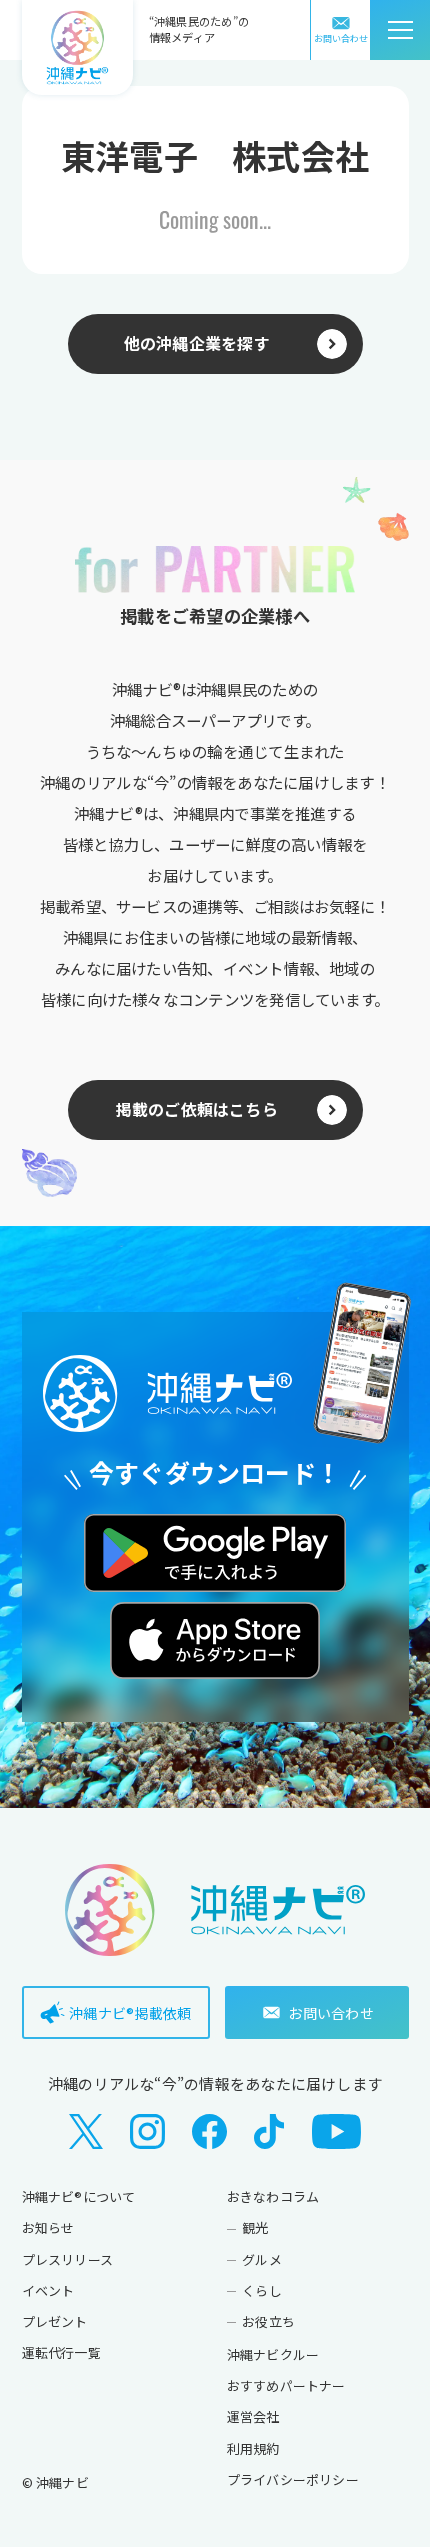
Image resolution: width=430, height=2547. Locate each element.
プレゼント (55, 2321)
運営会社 (253, 2416)
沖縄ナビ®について (79, 2196)
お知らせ (48, 2227)
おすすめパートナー (286, 2385)
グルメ (262, 2259)
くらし (262, 2290)
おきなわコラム (273, 2196)
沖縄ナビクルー (273, 2354)
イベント (48, 2290)
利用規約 (253, 2448)
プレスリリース (68, 2259)
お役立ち (268, 2321)
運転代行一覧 (61, 2352)
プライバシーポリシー (293, 2479)
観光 (255, 2227)
